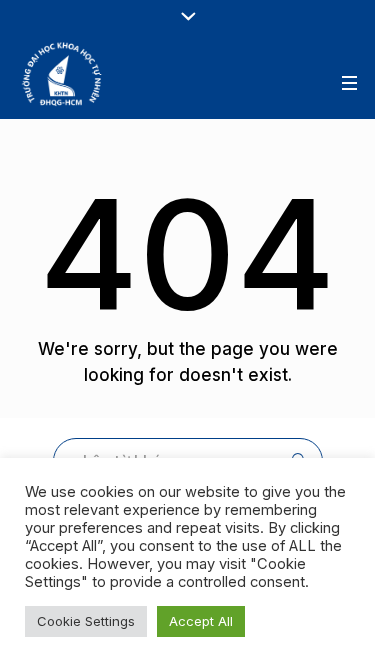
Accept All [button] (201, 621)
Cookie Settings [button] (86, 621)
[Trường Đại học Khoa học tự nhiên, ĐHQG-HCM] (63, 74)
